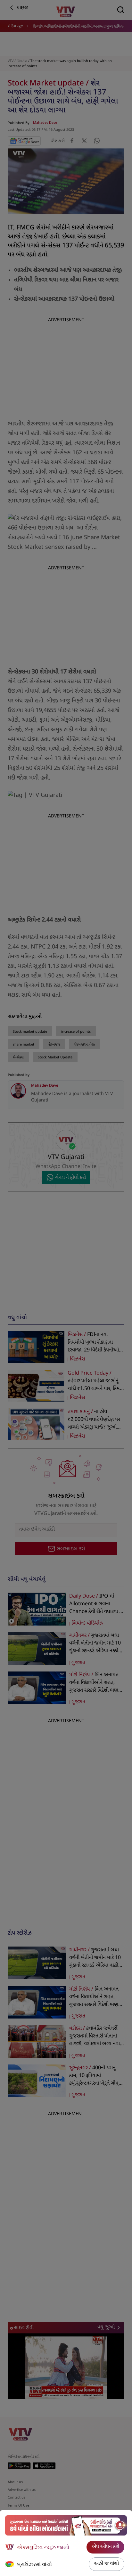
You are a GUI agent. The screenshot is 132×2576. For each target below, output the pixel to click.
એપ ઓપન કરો (105, 2547)
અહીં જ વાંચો (107, 2564)
